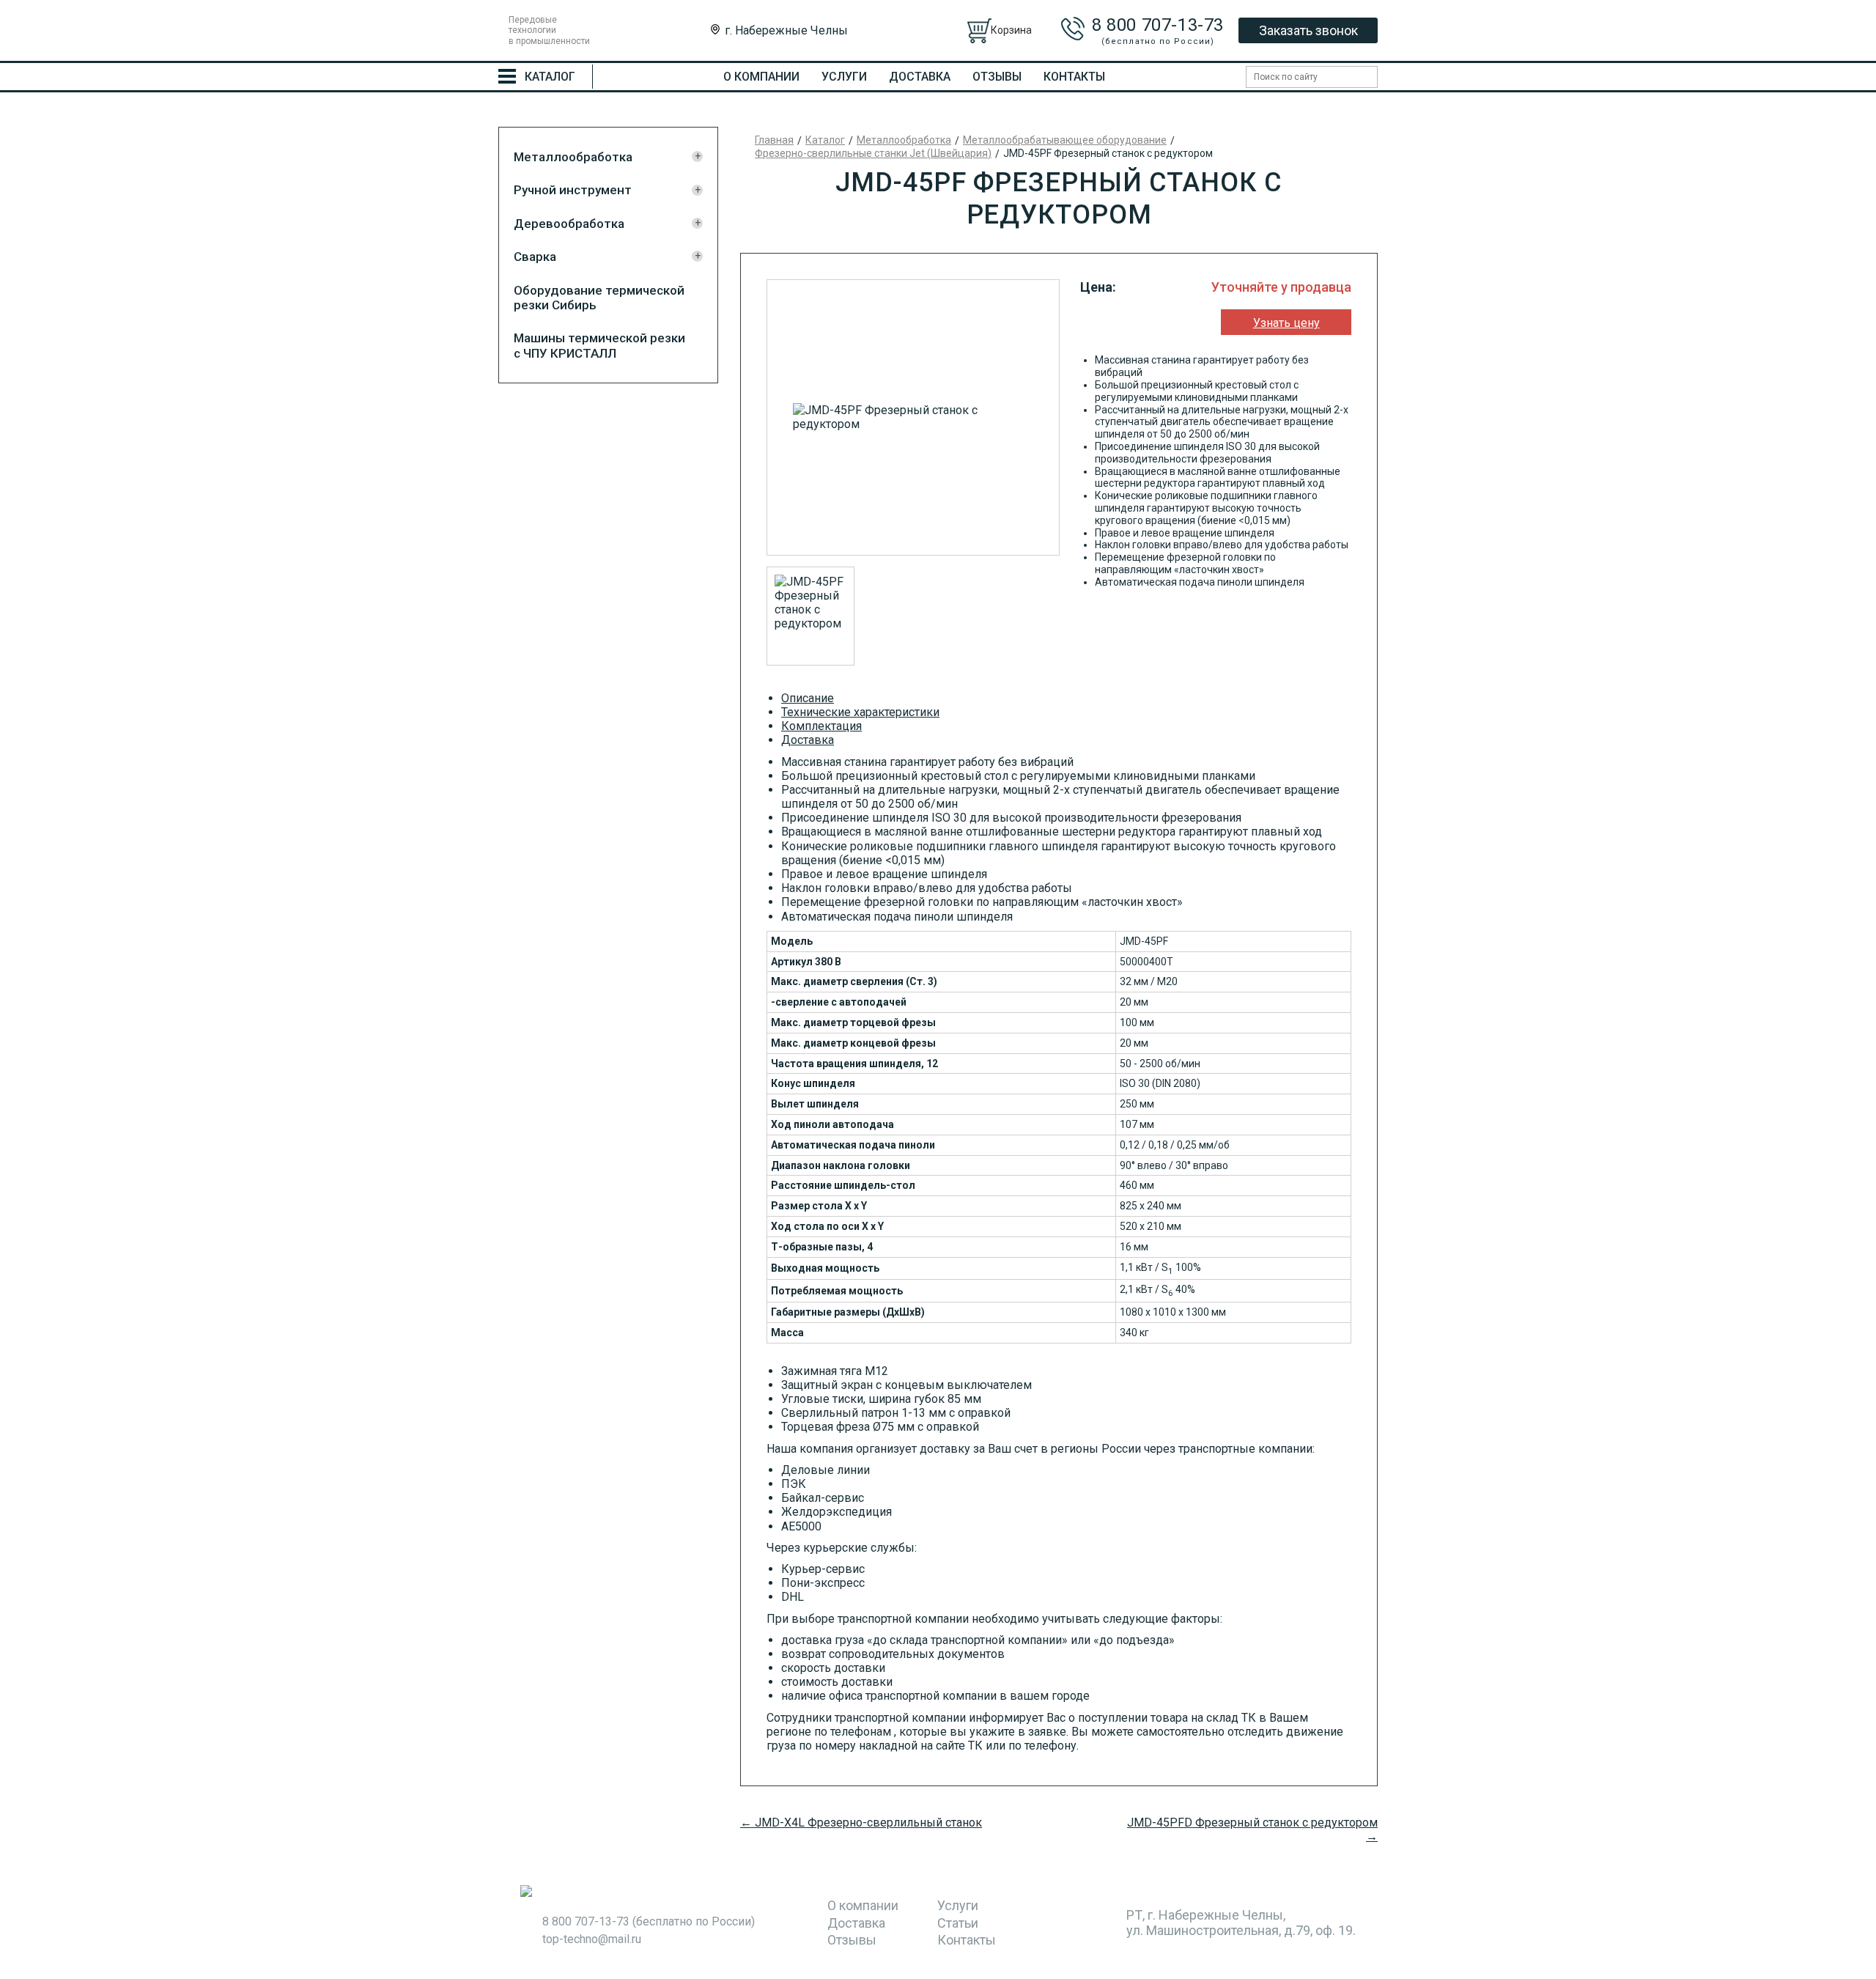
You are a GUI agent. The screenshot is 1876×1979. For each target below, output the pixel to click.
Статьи (958, 1923)
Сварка (535, 257)
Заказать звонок (1308, 30)
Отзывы (997, 77)
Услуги (844, 77)
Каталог (825, 140)
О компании (761, 77)
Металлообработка (573, 157)
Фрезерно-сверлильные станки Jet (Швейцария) (873, 153)
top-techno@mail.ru (592, 1939)
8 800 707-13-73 (1158, 25)
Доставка (920, 77)
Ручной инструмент (573, 190)
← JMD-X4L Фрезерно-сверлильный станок (861, 1823)
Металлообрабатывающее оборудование (1065, 140)
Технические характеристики (860, 712)
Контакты (1074, 77)
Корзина (1011, 30)
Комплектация (821, 726)
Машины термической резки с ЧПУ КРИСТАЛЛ (599, 345)
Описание (808, 698)
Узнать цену (1286, 323)
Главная (774, 140)
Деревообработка (569, 224)
